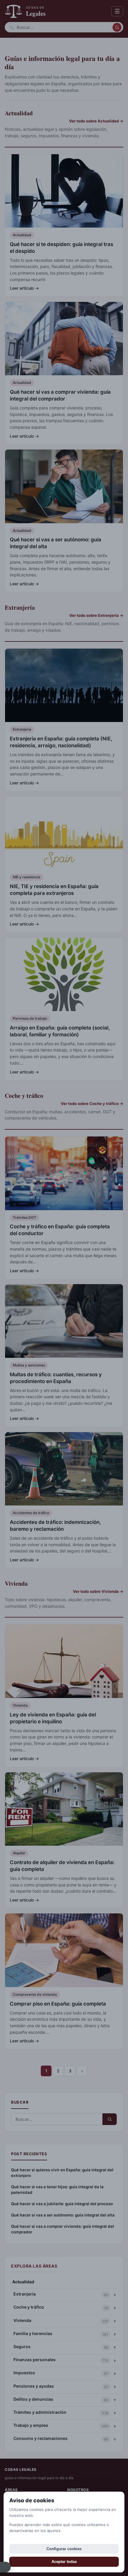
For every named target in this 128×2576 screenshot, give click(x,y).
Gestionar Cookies (5, 2567)
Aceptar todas (64, 2562)
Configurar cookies (64, 2549)
